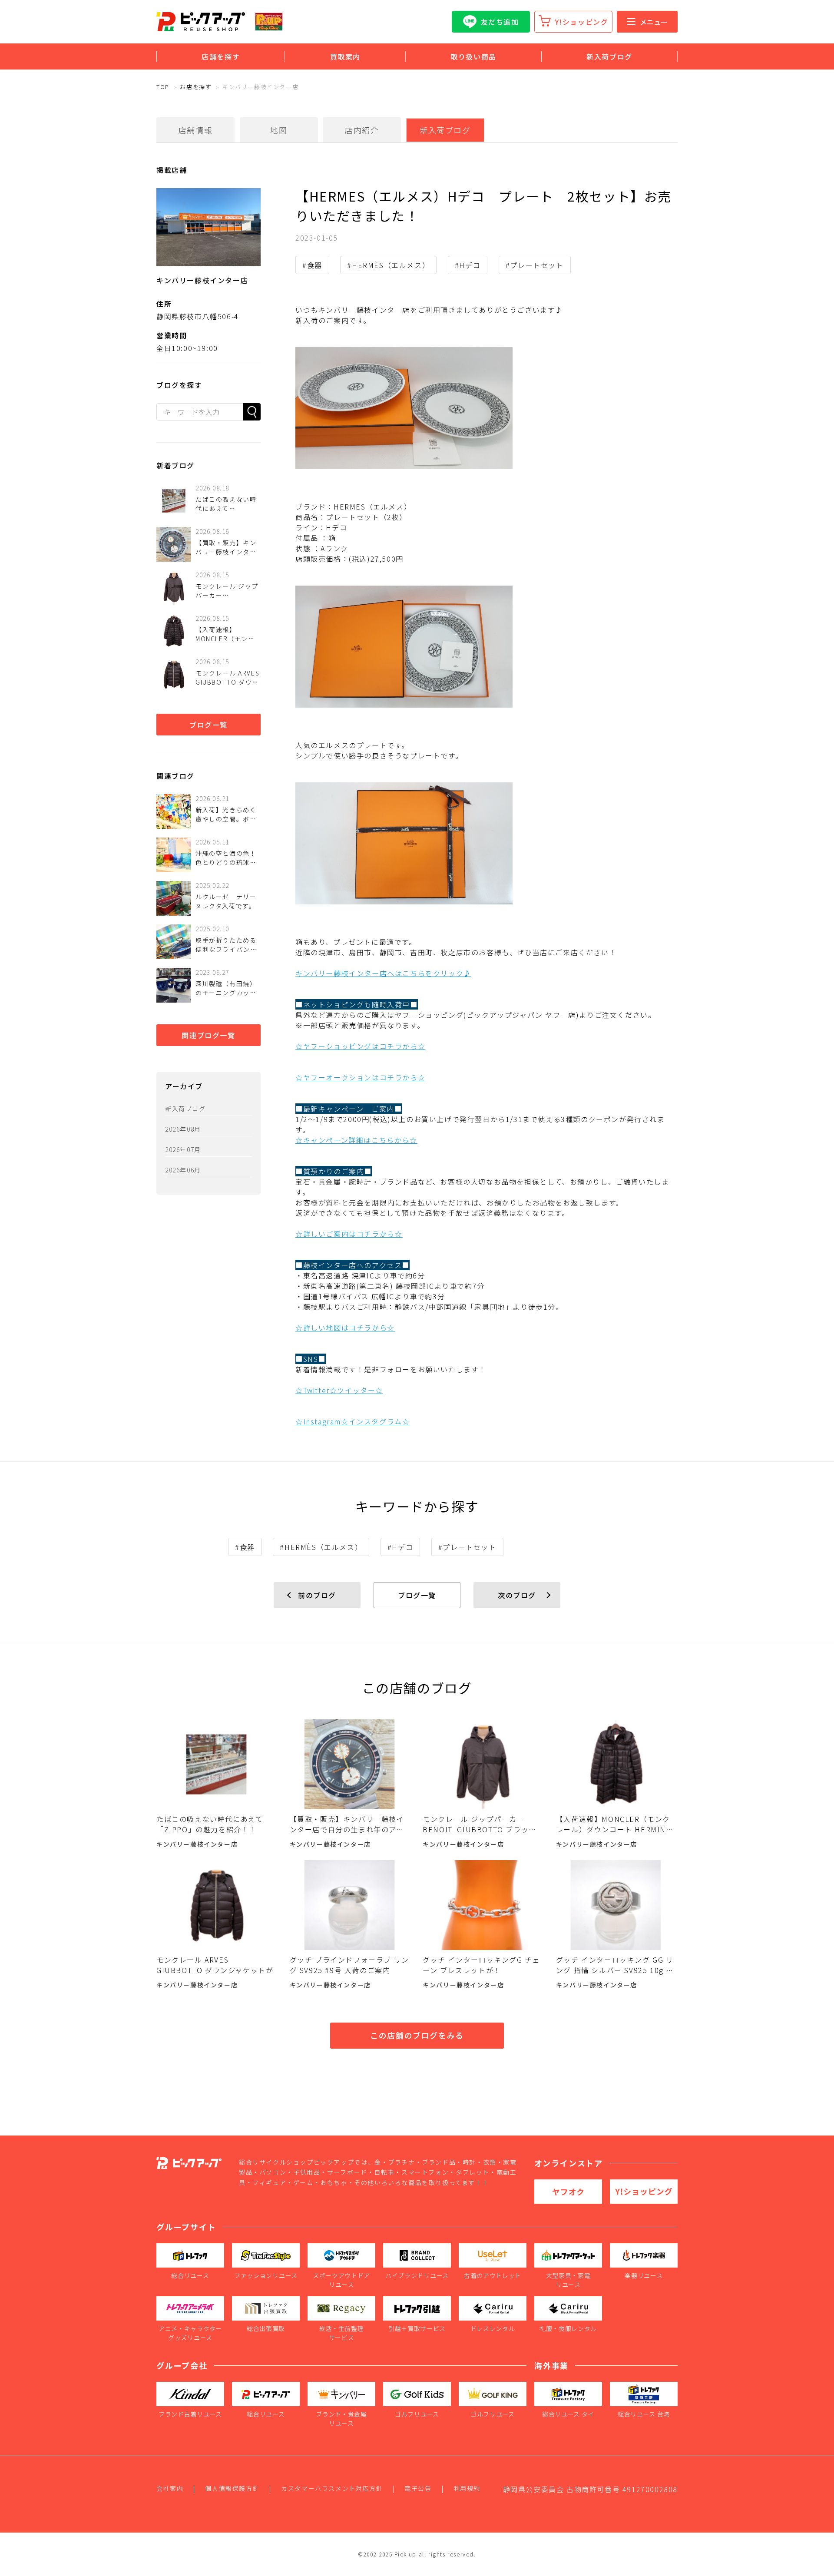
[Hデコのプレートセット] (486, 843)
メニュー (654, 22)
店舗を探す (221, 56)
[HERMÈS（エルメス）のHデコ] (486, 647)
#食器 (312, 265)
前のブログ (317, 1595)
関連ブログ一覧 (208, 1035)
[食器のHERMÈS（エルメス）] (486, 408)
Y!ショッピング (582, 22)
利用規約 (467, 2488)
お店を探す (196, 87)
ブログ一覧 (208, 725)
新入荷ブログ (609, 56)
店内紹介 (362, 130)
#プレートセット (535, 265)
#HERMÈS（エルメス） (388, 265)
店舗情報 (195, 130)
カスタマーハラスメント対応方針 (332, 2488)
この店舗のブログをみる (417, 2035)
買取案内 (345, 56)
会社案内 (170, 2488)
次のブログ (517, 1595)
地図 (279, 130)
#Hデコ (468, 265)
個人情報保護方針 (232, 2488)
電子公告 (418, 2488)
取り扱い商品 (473, 56)
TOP (163, 87)
